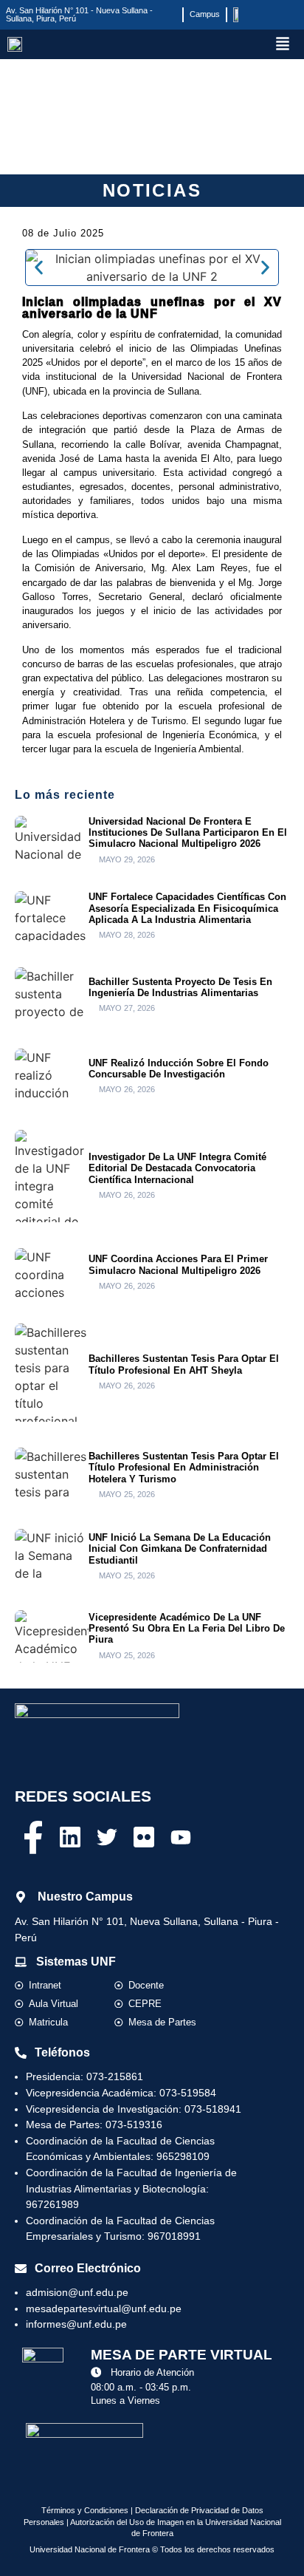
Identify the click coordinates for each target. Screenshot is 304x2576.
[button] (283, 45)
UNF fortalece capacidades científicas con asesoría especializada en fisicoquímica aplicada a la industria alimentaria (187, 908)
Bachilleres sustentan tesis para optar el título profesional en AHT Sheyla (184, 1364)
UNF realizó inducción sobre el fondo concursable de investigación (179, 1069)
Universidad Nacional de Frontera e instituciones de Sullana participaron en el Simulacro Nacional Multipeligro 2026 (188, 833)
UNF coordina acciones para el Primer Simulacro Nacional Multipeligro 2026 (178, 1264)
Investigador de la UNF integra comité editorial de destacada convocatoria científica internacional (177, 1168)
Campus (205, 14)
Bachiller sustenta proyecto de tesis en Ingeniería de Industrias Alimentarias (180, 987)
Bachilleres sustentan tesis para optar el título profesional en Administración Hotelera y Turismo (184, 1468)
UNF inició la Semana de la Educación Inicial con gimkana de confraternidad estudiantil (180, 1549)
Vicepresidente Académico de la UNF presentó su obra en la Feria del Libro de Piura (187, 1629)
